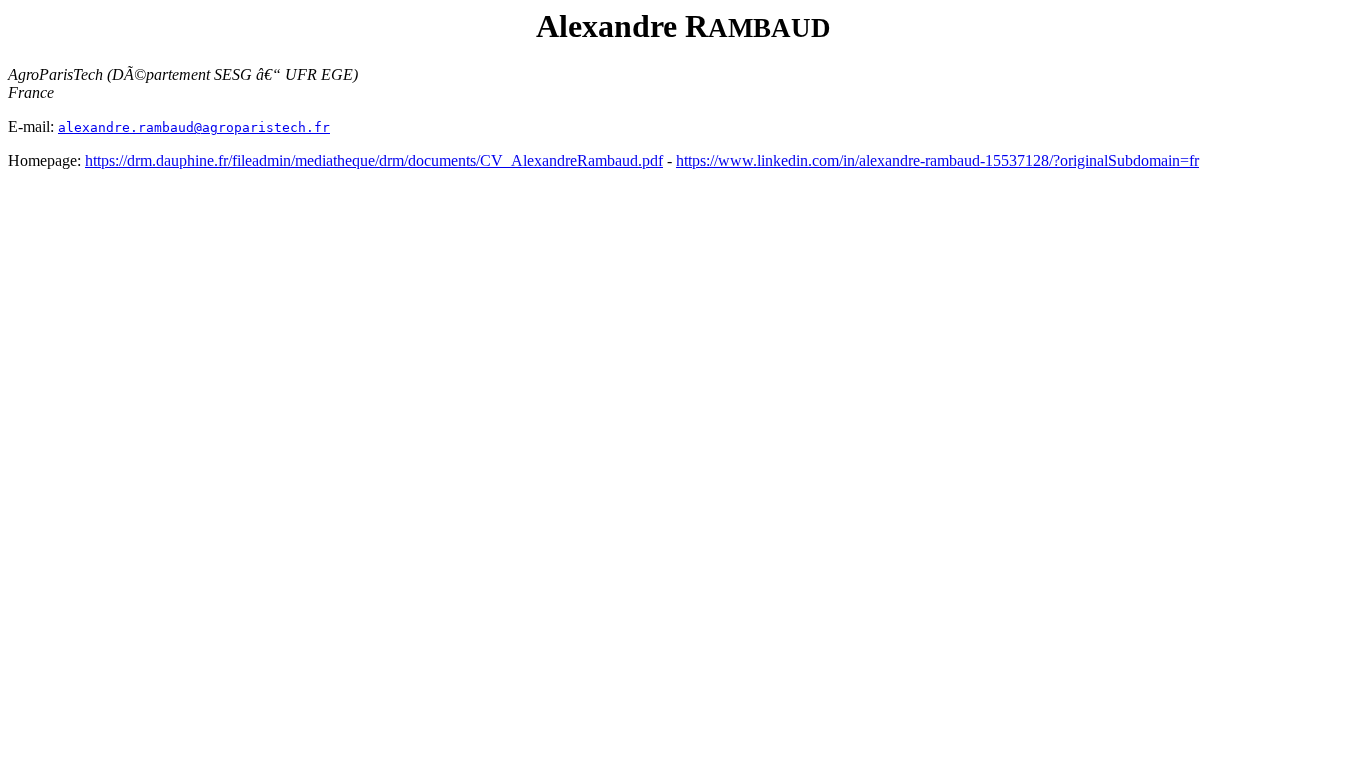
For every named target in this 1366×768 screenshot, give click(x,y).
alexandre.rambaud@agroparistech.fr (194, 127)
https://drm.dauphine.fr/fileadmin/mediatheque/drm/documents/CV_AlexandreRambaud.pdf (374, 160)
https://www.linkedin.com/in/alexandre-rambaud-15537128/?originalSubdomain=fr (937, 160)
